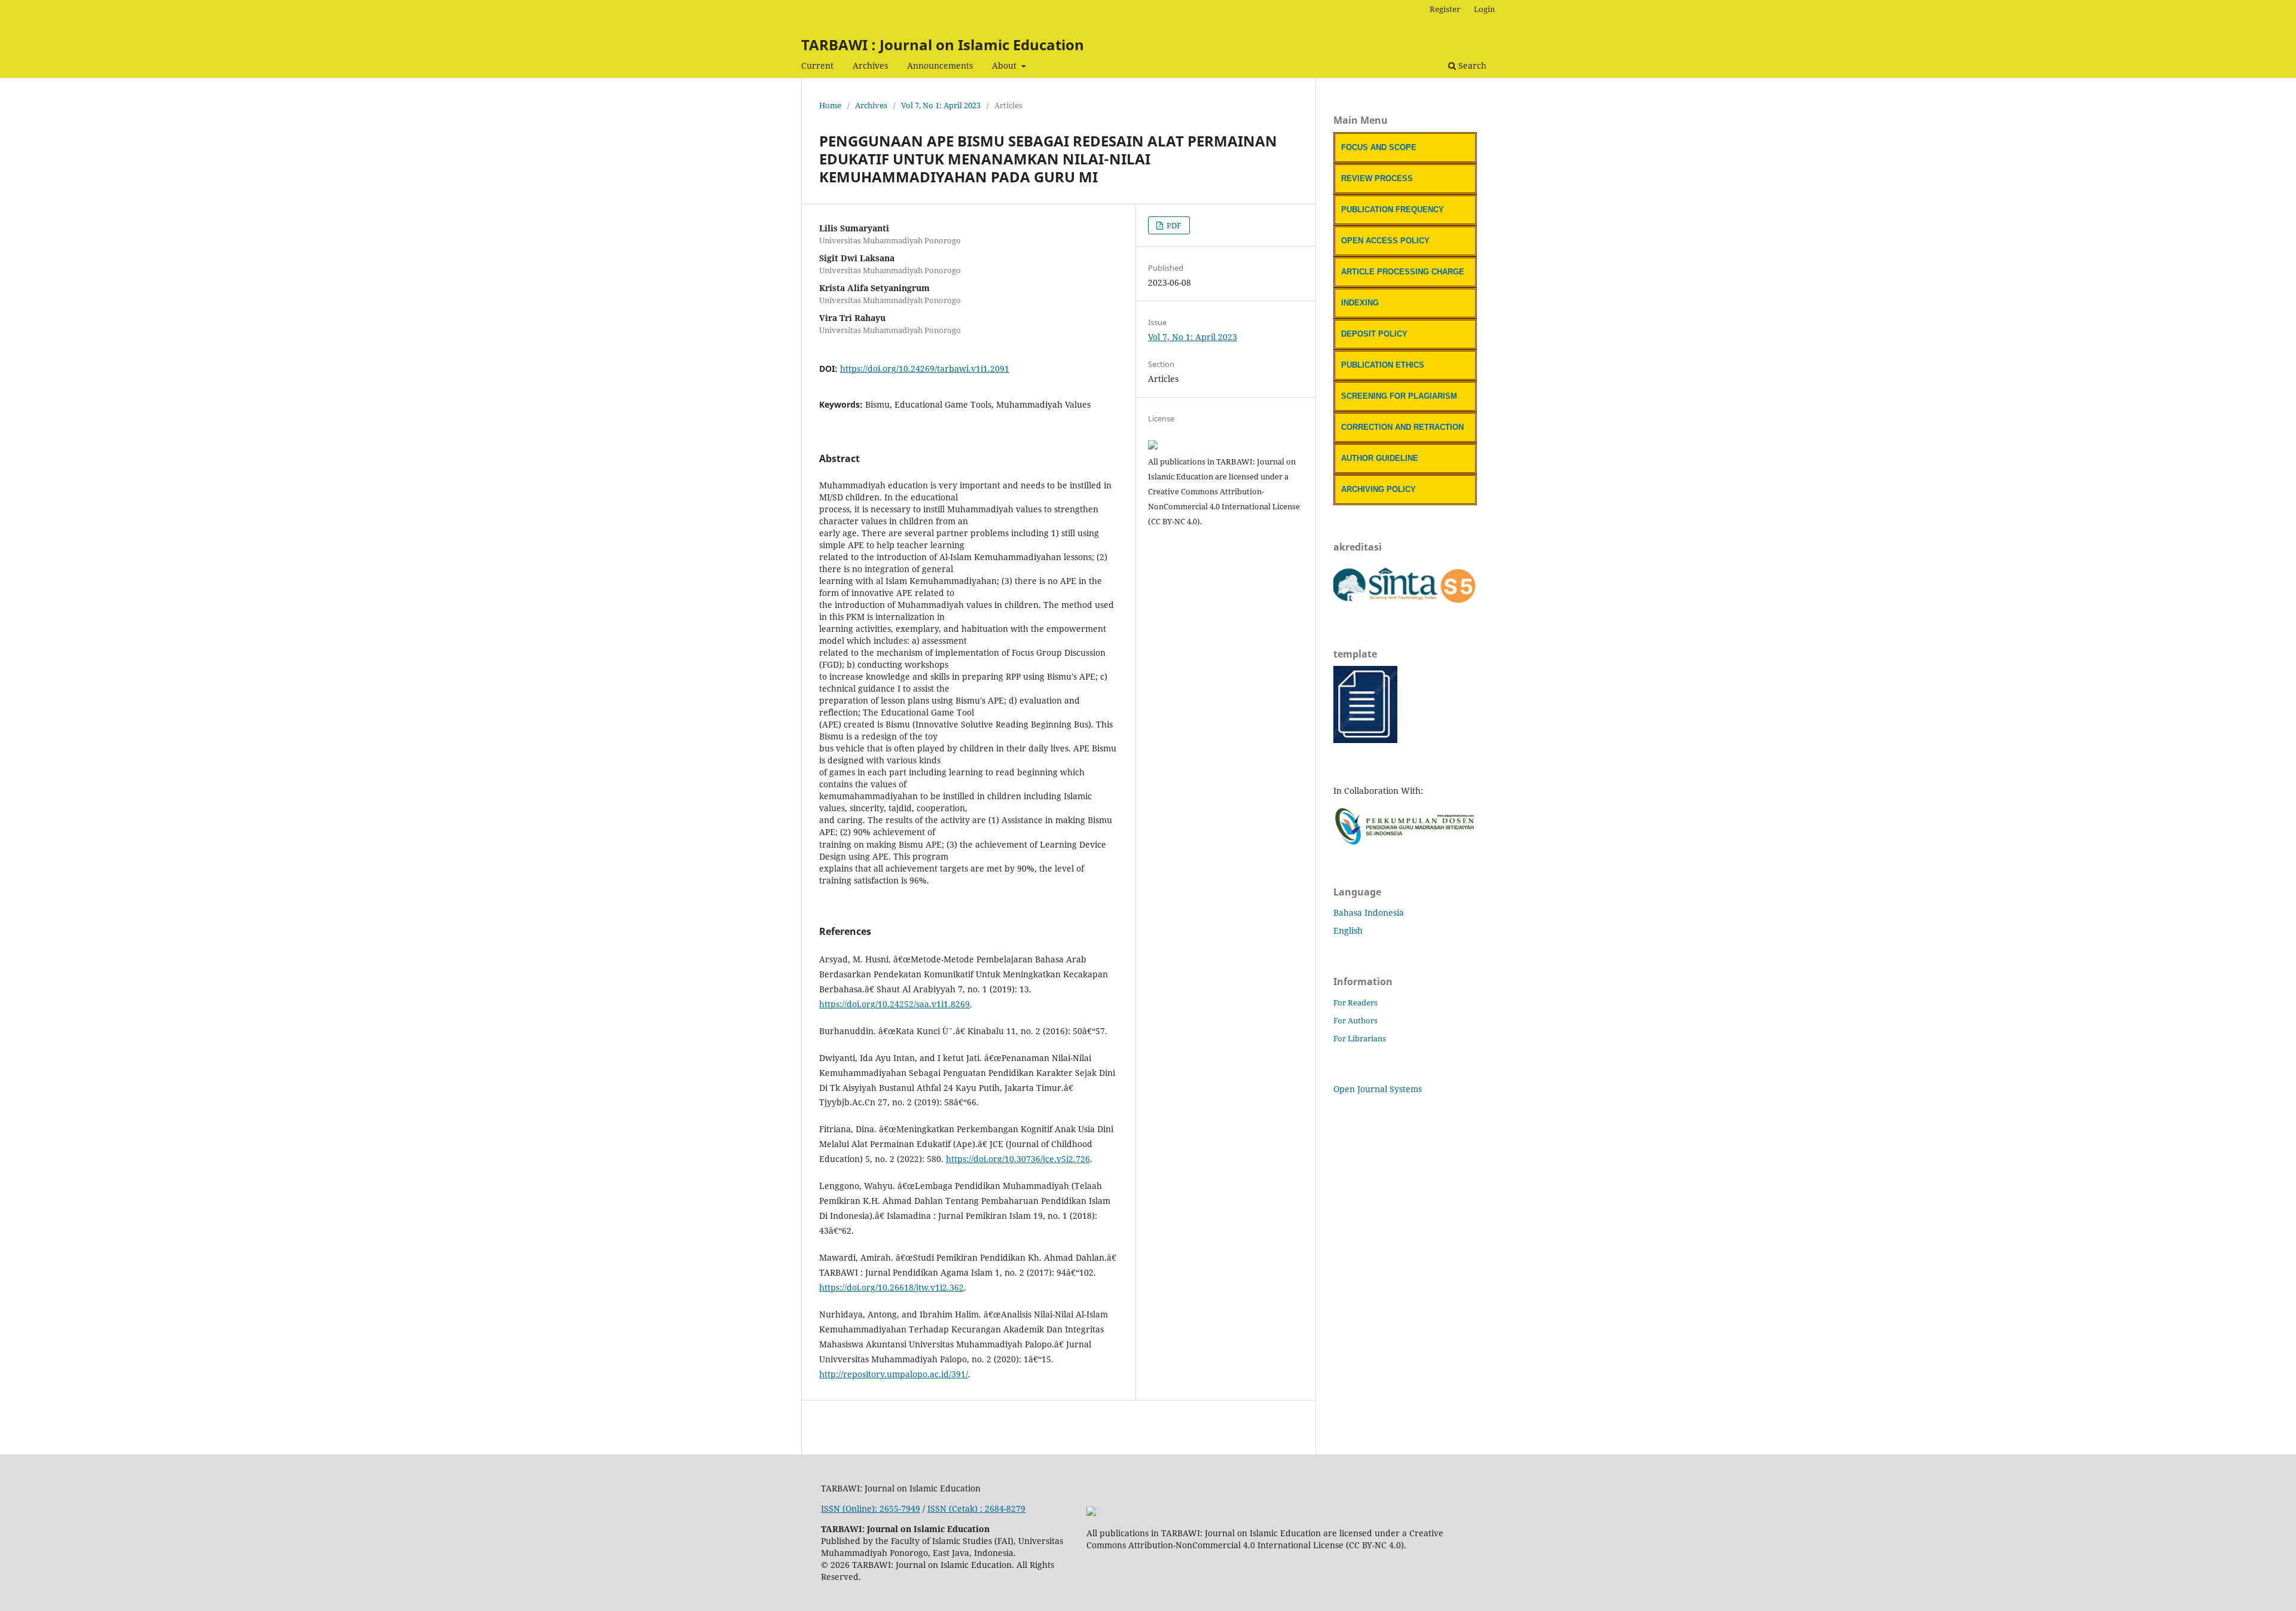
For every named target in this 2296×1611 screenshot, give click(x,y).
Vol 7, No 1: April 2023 (941, 105)
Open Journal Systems (1378, 1089)
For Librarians (1360, 1038)
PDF (1173, 225)
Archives (870, 65)
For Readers (1355, 1002)
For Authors (1355, 1020)
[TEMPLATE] (1365, 740)
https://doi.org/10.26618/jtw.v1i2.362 (891, 1287)
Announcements (940, 65)
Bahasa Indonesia (1369, 913)
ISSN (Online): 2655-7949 (871, 1508)
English (1348, 930)
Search (1471, 65)
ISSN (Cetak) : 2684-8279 (976, 1508)
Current (817, 65)
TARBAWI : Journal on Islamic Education (943, 45)
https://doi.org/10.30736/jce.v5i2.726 (1018, 1159)
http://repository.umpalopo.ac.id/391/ (894, 1374)
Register (1445, 9)
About (1005, 65)
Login (1484, 9)
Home (830, 105)
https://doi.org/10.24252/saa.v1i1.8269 (894, 1004)
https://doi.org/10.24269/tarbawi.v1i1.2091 (925, 369)
